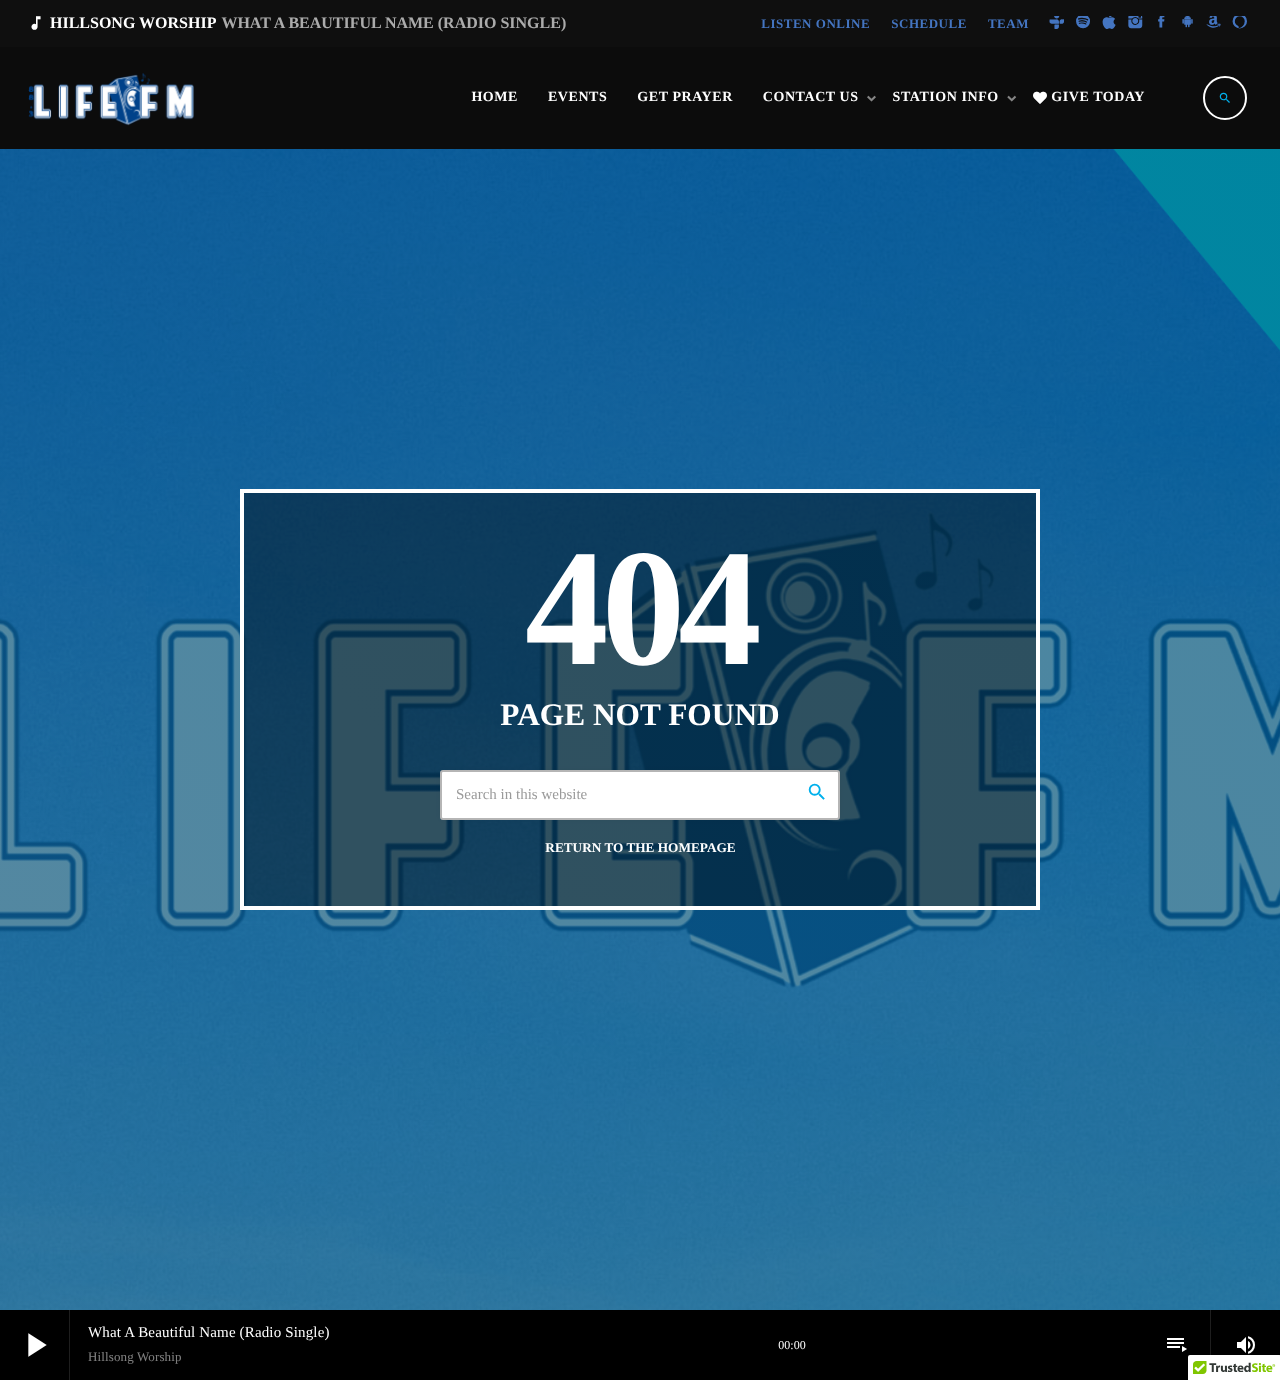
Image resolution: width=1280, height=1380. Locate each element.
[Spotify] (1083, 23)
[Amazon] (1214, 23)
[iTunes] (1109, 23)
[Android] (1188, 23)
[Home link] (113, 98)
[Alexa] (1240, 23)
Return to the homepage (640, 847)
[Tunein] (1057, 23)
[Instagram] (1135, 23)
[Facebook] (1162, 23)
